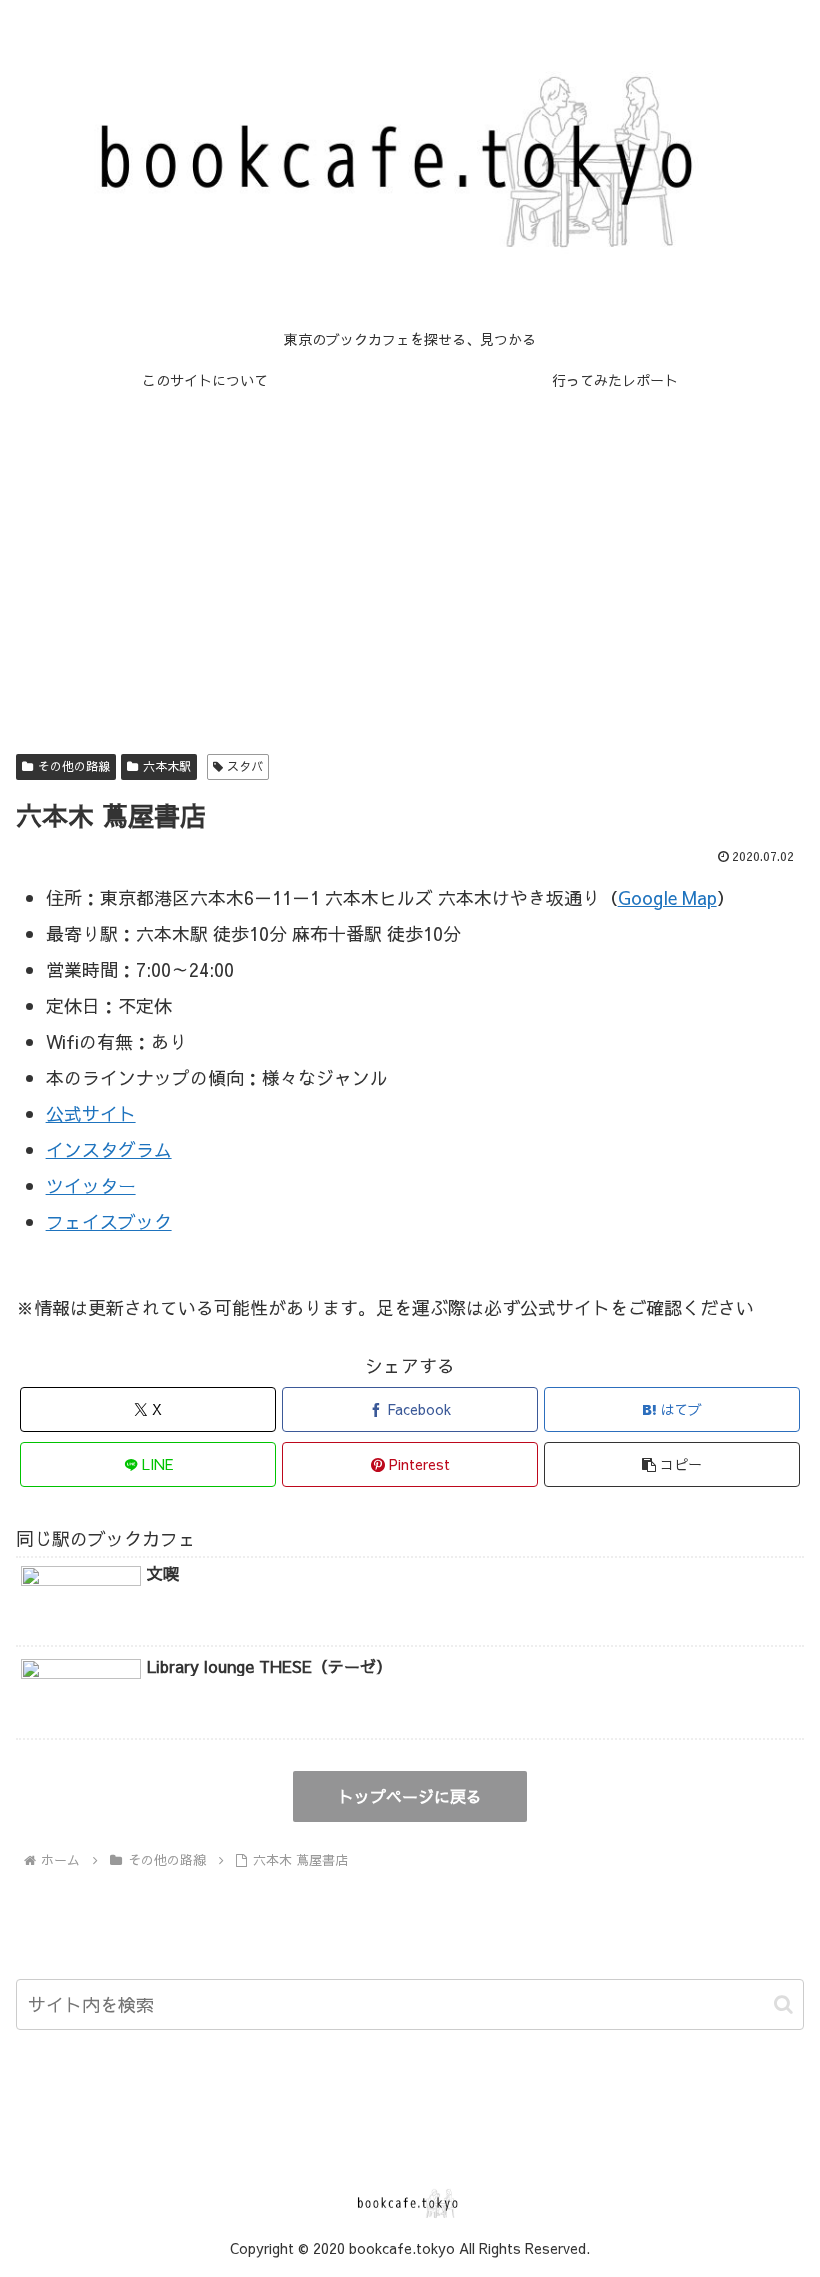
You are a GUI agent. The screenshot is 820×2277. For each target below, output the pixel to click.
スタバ (245, 766)
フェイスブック (109, 1221)
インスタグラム (109, 1149)
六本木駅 (167, 766)
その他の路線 (74, 766)
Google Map (667, 897)
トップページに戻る (410, 1796)
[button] (672, 1464)
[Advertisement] (410, 564)
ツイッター (91, 1185)
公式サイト (91, 1113)
